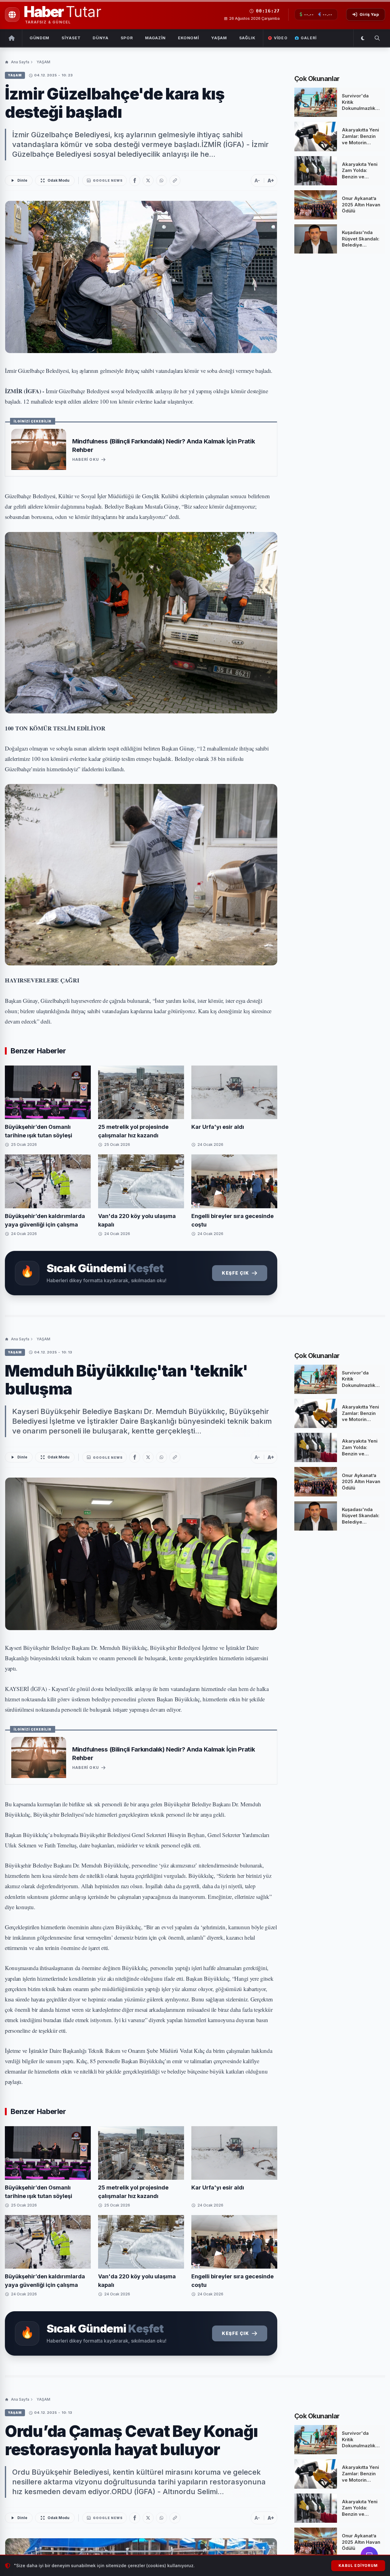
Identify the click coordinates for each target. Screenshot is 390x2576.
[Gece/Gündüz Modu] (363, 38)
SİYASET (71, 38)
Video (281, 38)
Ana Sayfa (20, 62)
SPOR (127, 38)
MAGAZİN (155, 38)
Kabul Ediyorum (358, 2565)
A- (257, 180)
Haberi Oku (86, 459)
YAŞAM (219, 38)
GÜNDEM (39, 38)
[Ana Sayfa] (12, 38)
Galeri (309, 38)
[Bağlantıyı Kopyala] (175, 180)
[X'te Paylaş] (148, 180)
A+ (271, 180)
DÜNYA (100, 38)
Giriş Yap (369, 14)
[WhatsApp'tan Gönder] (161, 180)
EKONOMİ (189, 38)
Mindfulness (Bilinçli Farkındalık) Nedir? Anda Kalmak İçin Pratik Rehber (163, 446)
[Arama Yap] (377, 38)
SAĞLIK (247, 38)
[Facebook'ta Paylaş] (135, 180)
